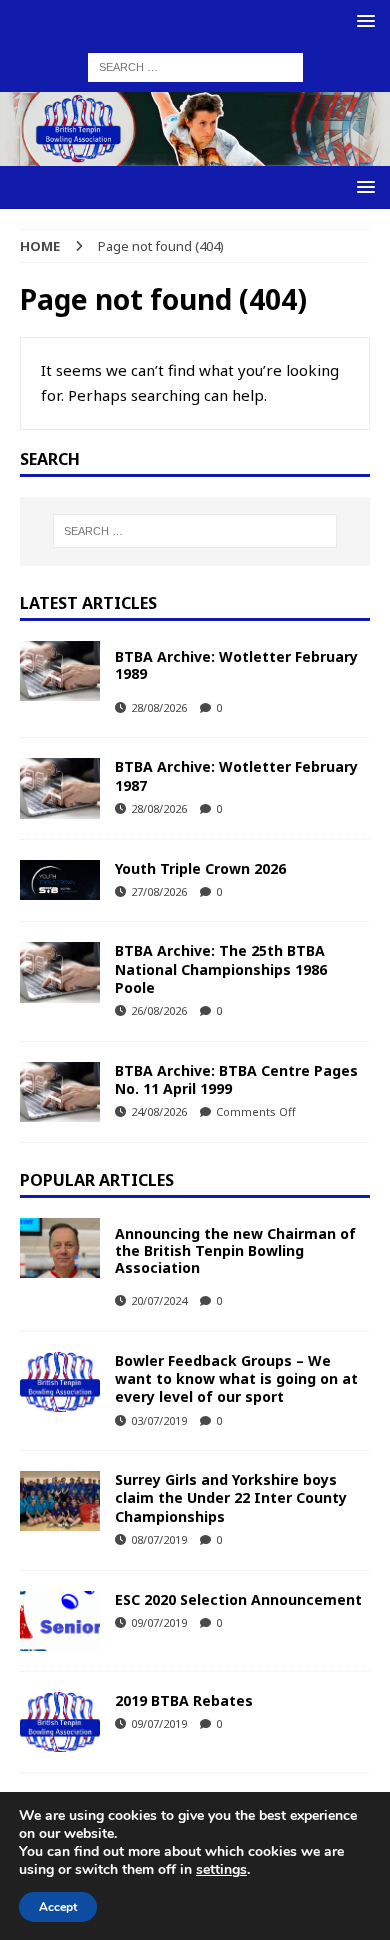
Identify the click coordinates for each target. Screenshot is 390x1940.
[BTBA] (195, 153)
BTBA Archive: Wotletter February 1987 (236, 775)
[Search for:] (195, 66)
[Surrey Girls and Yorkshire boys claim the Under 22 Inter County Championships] (60, 1501)
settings (221, 1870)
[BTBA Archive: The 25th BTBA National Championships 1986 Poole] (60, 972)
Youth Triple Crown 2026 (200, 868)
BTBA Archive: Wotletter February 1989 (236, 665)
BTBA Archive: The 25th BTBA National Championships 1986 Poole (221, 968)
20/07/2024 (159, 1300)
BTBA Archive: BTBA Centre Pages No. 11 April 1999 (236, 1079)
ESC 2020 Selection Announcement (238, 1599)
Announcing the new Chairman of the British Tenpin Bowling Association (235, 1250)
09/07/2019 (159, 1622)
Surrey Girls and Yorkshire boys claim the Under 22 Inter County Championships (231, 1497)
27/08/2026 (159, 891)
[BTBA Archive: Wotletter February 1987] (60, 788)
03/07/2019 (159, 1420)
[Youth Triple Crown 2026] (60, 880)
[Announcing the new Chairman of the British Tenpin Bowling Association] (60, 1248)
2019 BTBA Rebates (184, 1700)
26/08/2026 (159, 1010)
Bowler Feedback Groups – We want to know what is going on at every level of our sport (236, 1378)
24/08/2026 (159, 1111)
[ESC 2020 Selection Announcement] (60, 1621)
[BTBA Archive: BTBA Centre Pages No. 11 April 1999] (60, 1092)
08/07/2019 (159, 1539)
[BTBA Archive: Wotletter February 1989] (60, 671)
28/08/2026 (159, 707)
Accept (58, 1907)
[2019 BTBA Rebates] (60, 1722)
